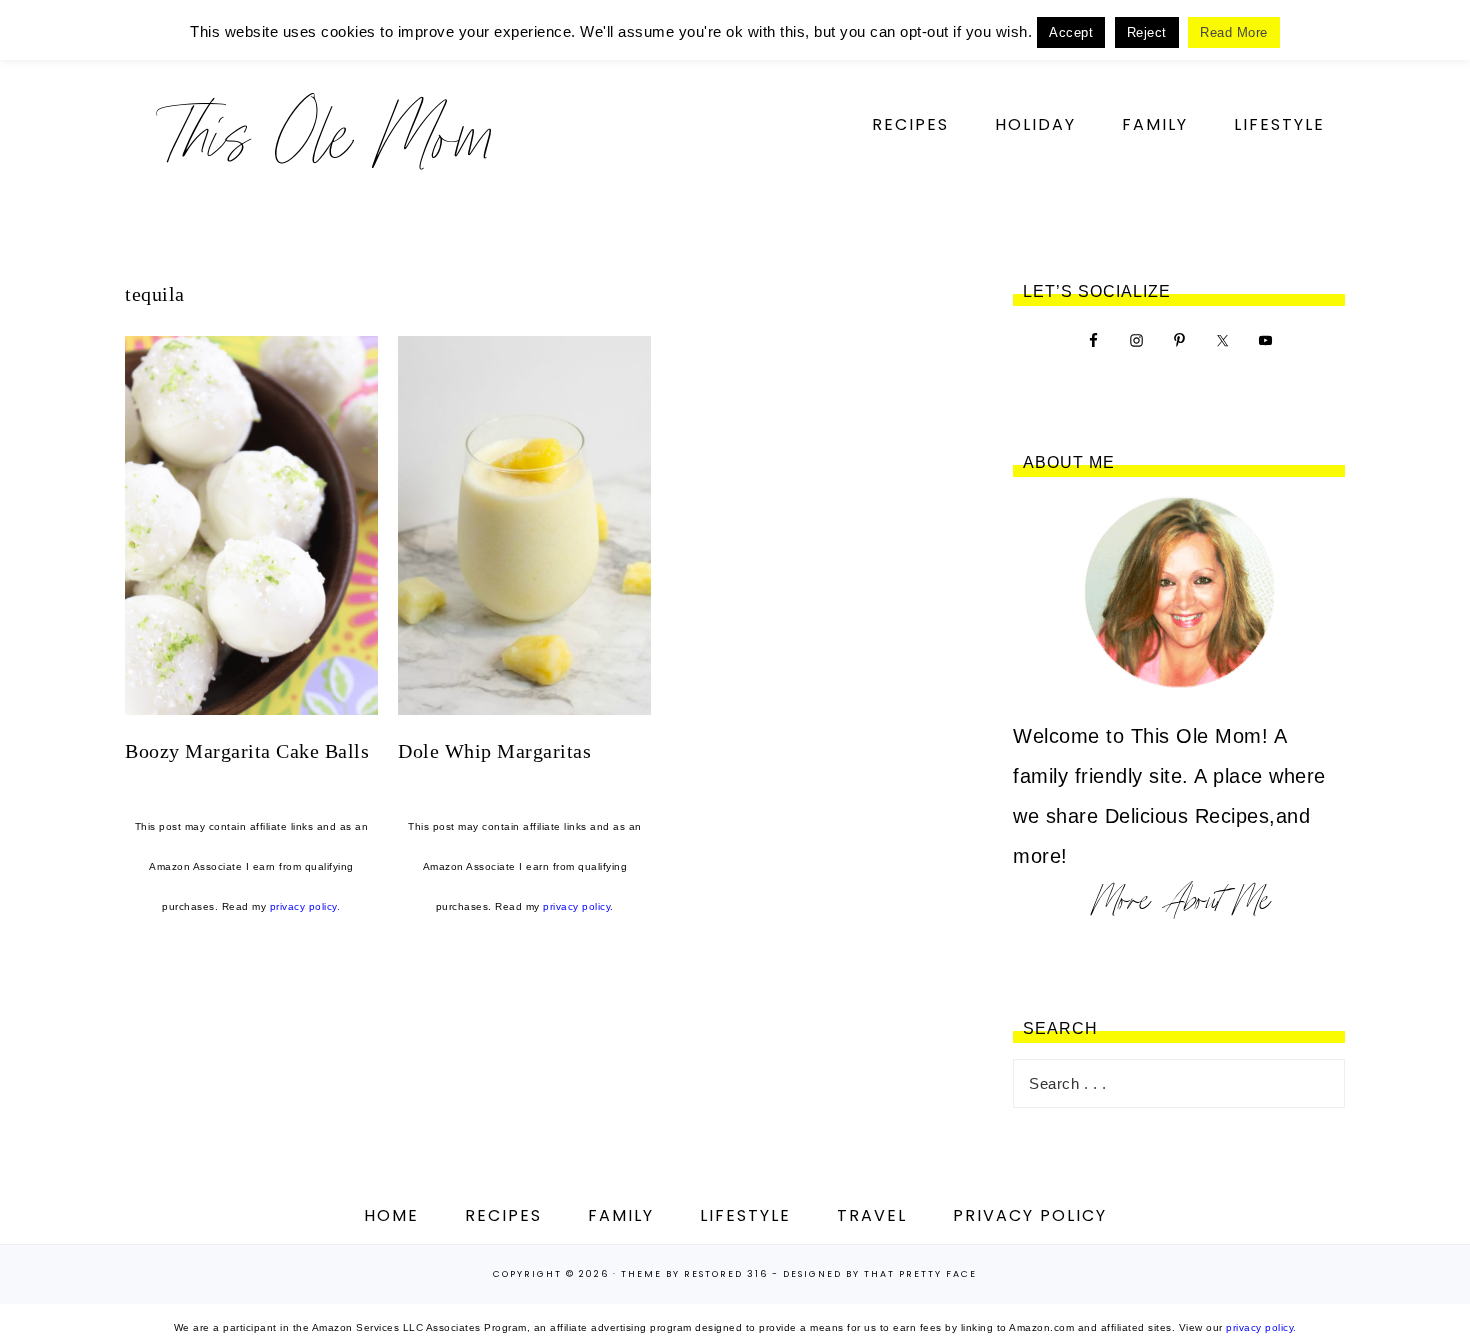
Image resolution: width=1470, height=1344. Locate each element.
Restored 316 (726, 1274)
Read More (1234, 32)
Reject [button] (1147, 32)
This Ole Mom (325, 134)
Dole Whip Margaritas (494, 751)
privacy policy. (305, 906)
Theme (641, 1274)
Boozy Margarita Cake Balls (247, 751)
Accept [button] (1071, 32)
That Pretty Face (920, 1274)
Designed (812, 1274)
